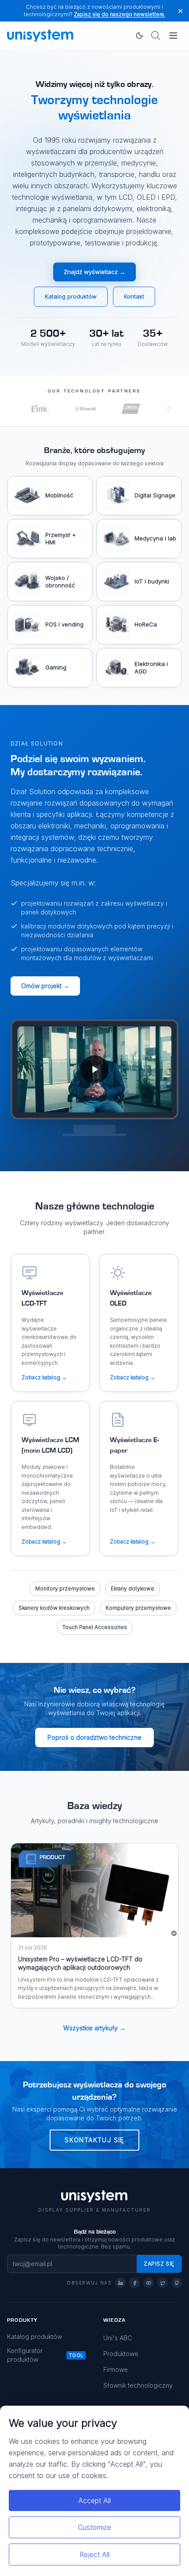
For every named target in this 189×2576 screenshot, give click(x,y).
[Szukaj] (156, 36)
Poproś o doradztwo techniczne (94, 1737)
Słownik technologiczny (138, 2385)
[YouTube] (149, 2283)
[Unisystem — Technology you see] (94, 1070)
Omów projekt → (45, 986)
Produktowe (121, 2354)
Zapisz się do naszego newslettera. (120, 14)
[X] (163, 2283)
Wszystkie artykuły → (94, 2028)
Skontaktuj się (94, 2140)
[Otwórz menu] (173, 36)
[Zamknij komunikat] (180, 11)
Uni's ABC (118, 2338)
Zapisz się (159, 2264)
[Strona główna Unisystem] (40, 36)
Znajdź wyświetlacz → (94, 272)
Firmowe (116, 2369)
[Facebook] (134, 2283)
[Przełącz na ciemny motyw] (139, 36)
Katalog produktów (71, 296)
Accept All (94, 2500)
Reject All (94, 2554)
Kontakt (134, 296)
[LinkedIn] (120, 2283)
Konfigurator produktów (25, 2355)
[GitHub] (177, 2283)
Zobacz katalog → (44, 1377)
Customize (94, 2527)
